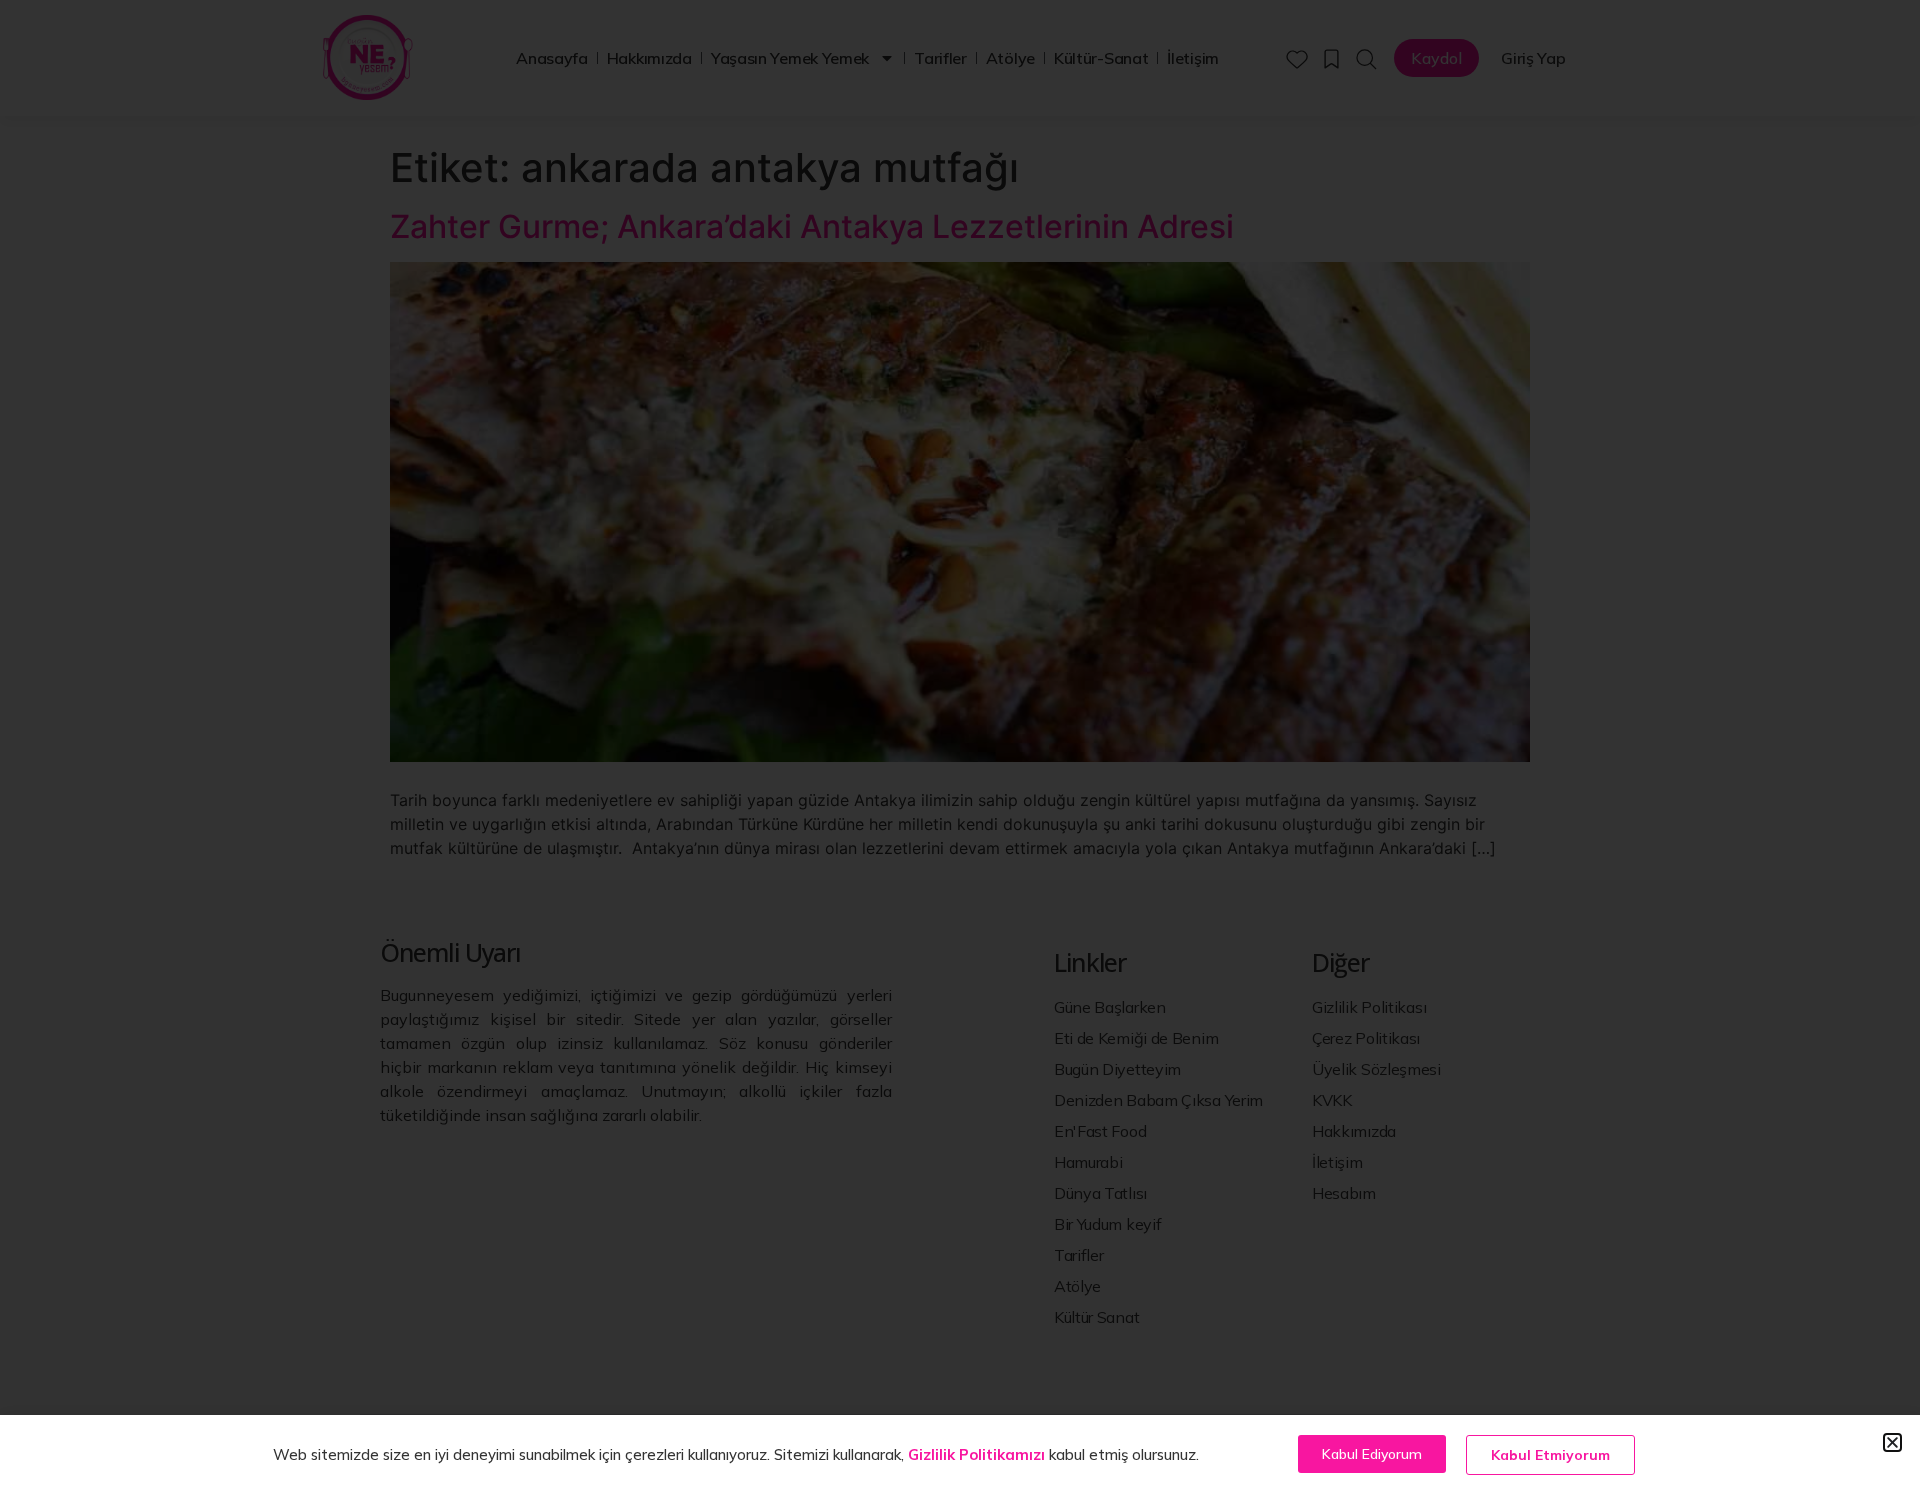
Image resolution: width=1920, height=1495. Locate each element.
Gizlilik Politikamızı (976, 1454)
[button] (1892, 1442)
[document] (960, 747)
